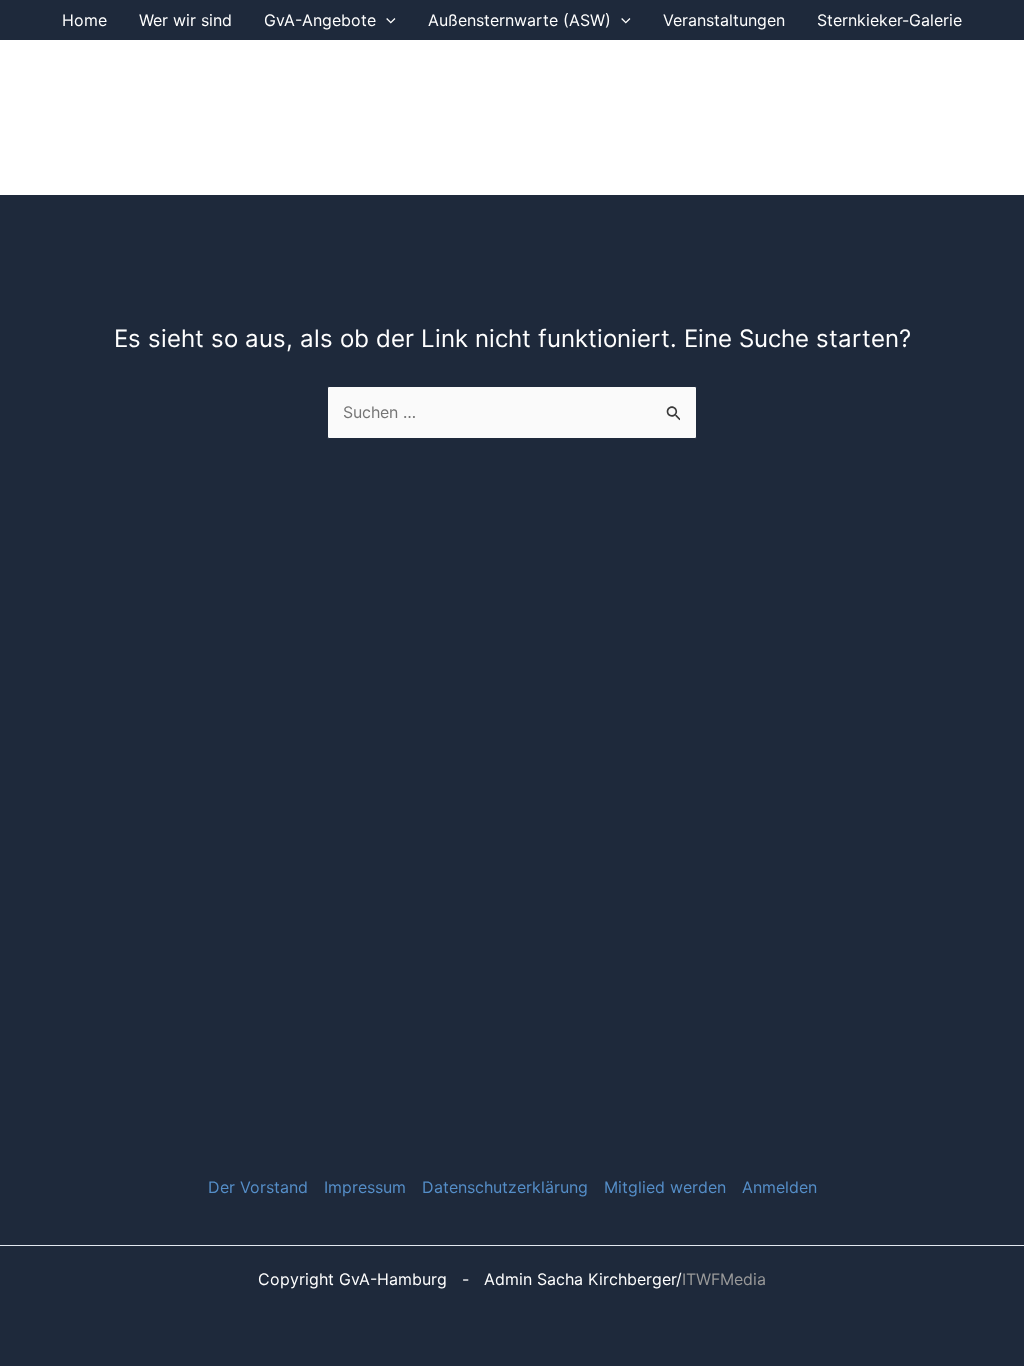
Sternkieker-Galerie (889, 20)
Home (84, 20)
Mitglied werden (665, 1187)
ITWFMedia (724, 1279)
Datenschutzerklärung (505, 1187)
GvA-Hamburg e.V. (364, 117)
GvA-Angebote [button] (320, 20)
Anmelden (779, 1187)
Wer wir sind (185, 20)
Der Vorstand (258, 1187)
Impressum (365, 1187)
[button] (386, 20)
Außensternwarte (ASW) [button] (519, 20)
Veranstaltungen (724, 20)
